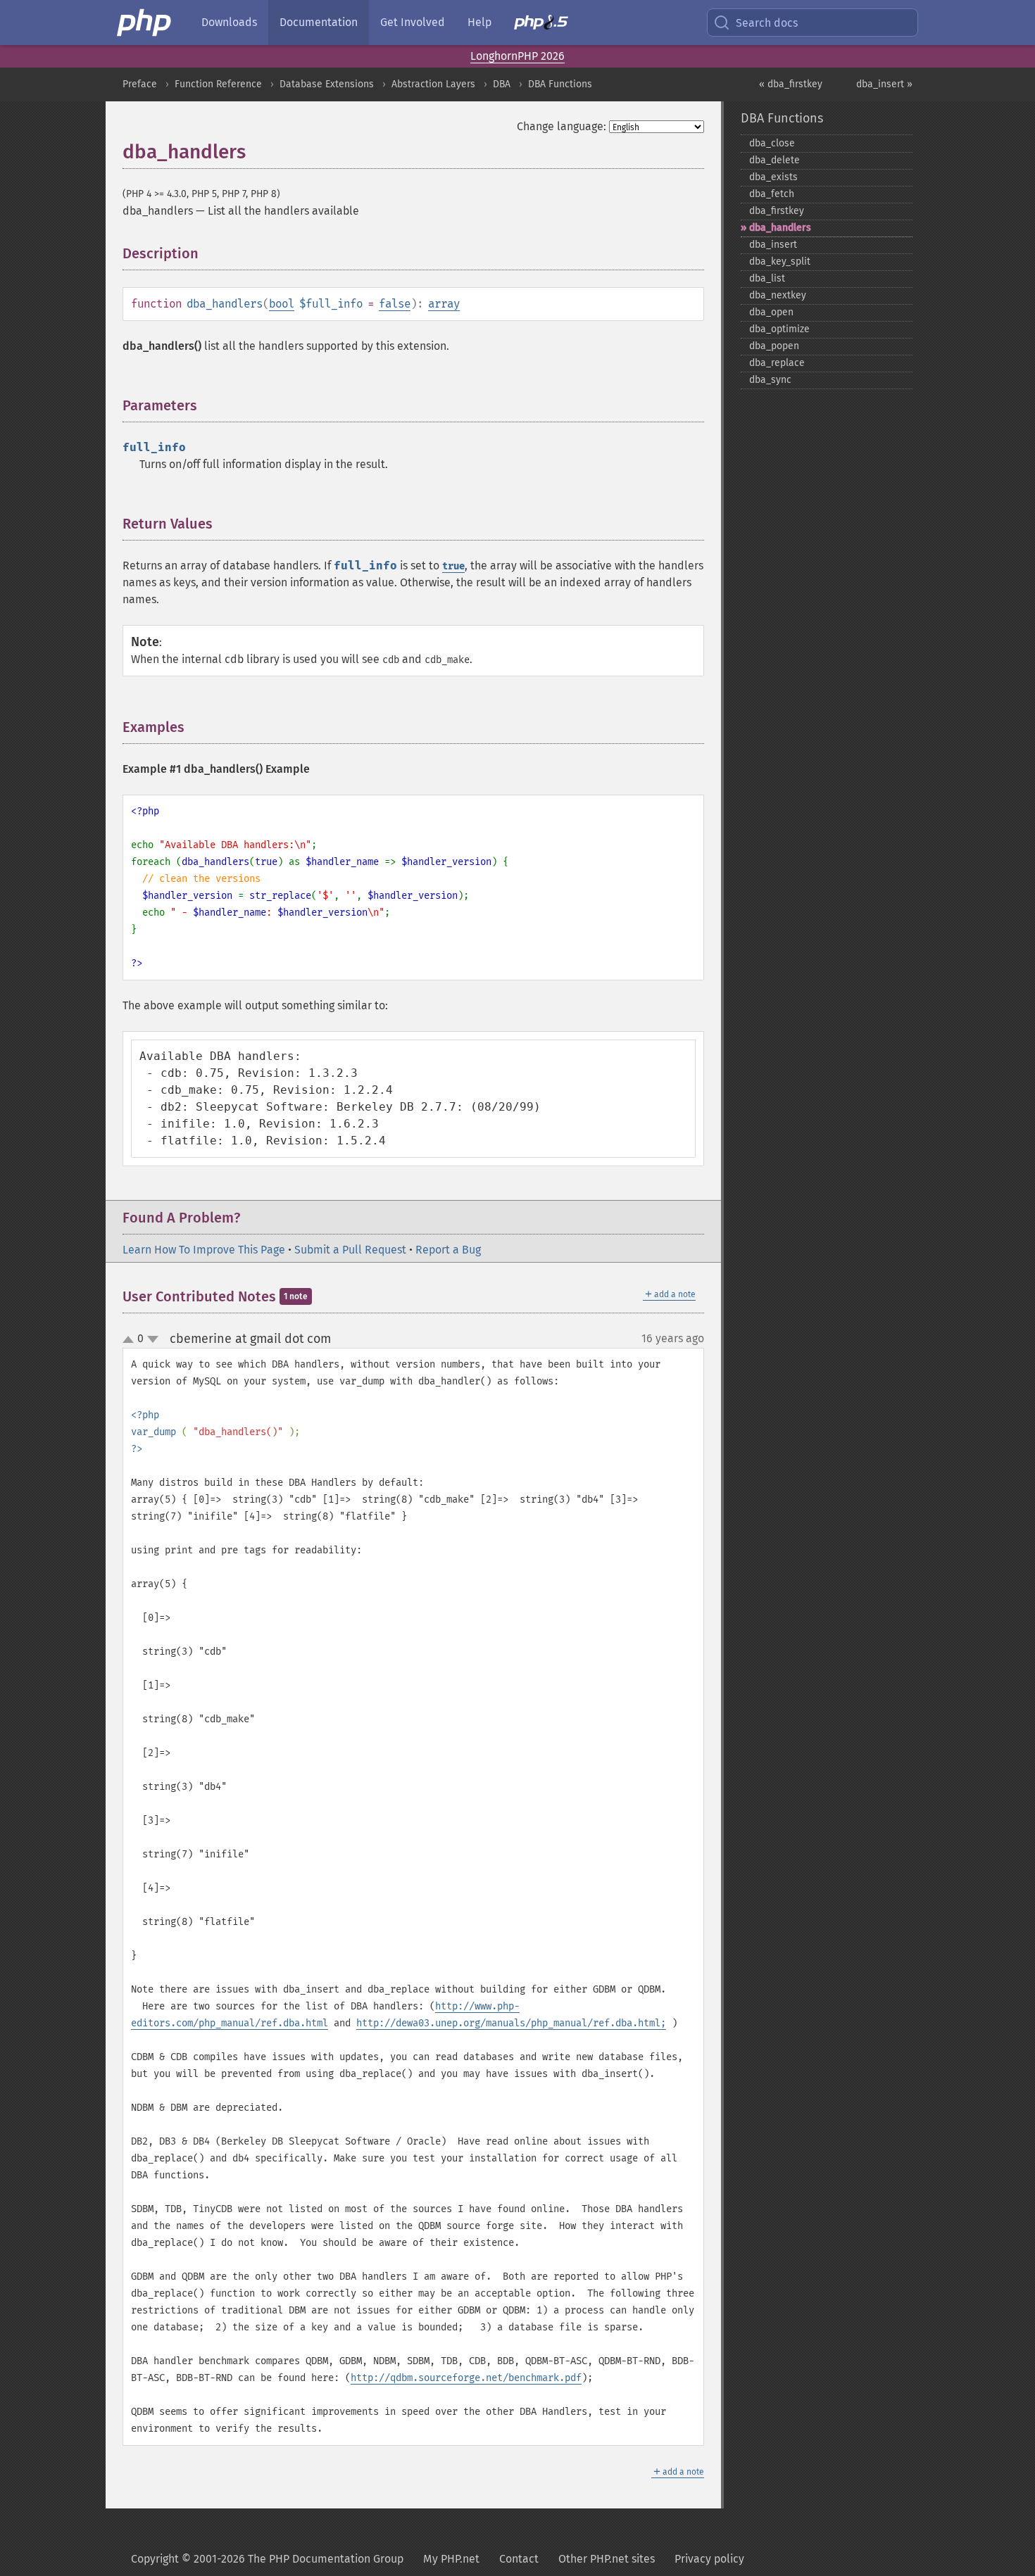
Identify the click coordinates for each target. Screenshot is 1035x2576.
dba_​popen (774, 346)
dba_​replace (777, 363)
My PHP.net (451, 2559)
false (395, 304)
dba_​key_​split (780, 261)
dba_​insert (773, 245)
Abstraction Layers (433, 84)
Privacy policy (709, 2559)
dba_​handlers (780, 228)
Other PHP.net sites (607, 2559)
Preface (140, 84)
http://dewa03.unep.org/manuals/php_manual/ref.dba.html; (511, 2023)
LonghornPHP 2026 (517, 56)
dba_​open (771, 312)
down (153, 1339)
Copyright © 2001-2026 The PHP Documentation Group (267, 2559)
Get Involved (413, 22)
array (444, 304)
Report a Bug (448, 1250)
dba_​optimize (779, 329)
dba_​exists (773, 177)
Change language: (562, 126)
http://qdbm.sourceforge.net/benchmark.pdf (466, 2378)
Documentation (319, 22)
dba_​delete (774, 160)
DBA (502, 84)
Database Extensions (327, 84)
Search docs (767, 23)
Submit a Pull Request (350, 1250)
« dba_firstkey (791, 84)
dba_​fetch (772, 194)
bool (282, 304)
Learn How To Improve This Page (204, 1250)
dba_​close (772, 143)
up (131, 1340)
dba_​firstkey (777, 211)
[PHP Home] (145, 23)
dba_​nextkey (778, 295)
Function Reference (218, 84)
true (453, 566)
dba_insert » (884, 84)
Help (479, 22)
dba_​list (767, 278)
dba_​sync (770, 380)
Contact (519, 2559)
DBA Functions (560, 84)
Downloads (229, 22)
